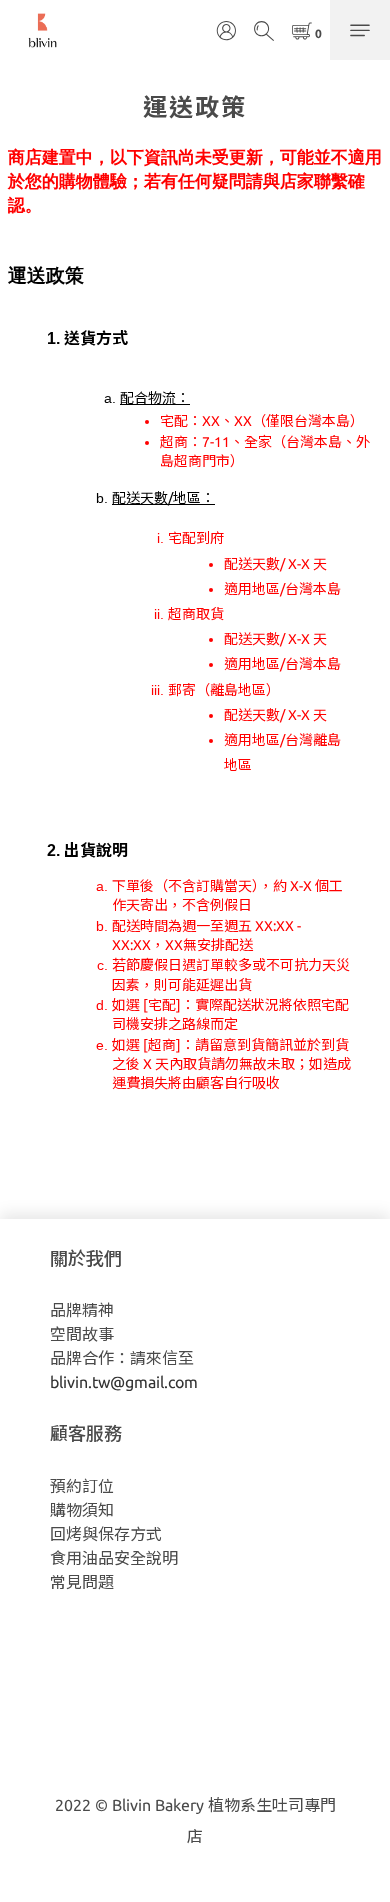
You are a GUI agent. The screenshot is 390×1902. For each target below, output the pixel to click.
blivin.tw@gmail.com (124, 1382)
